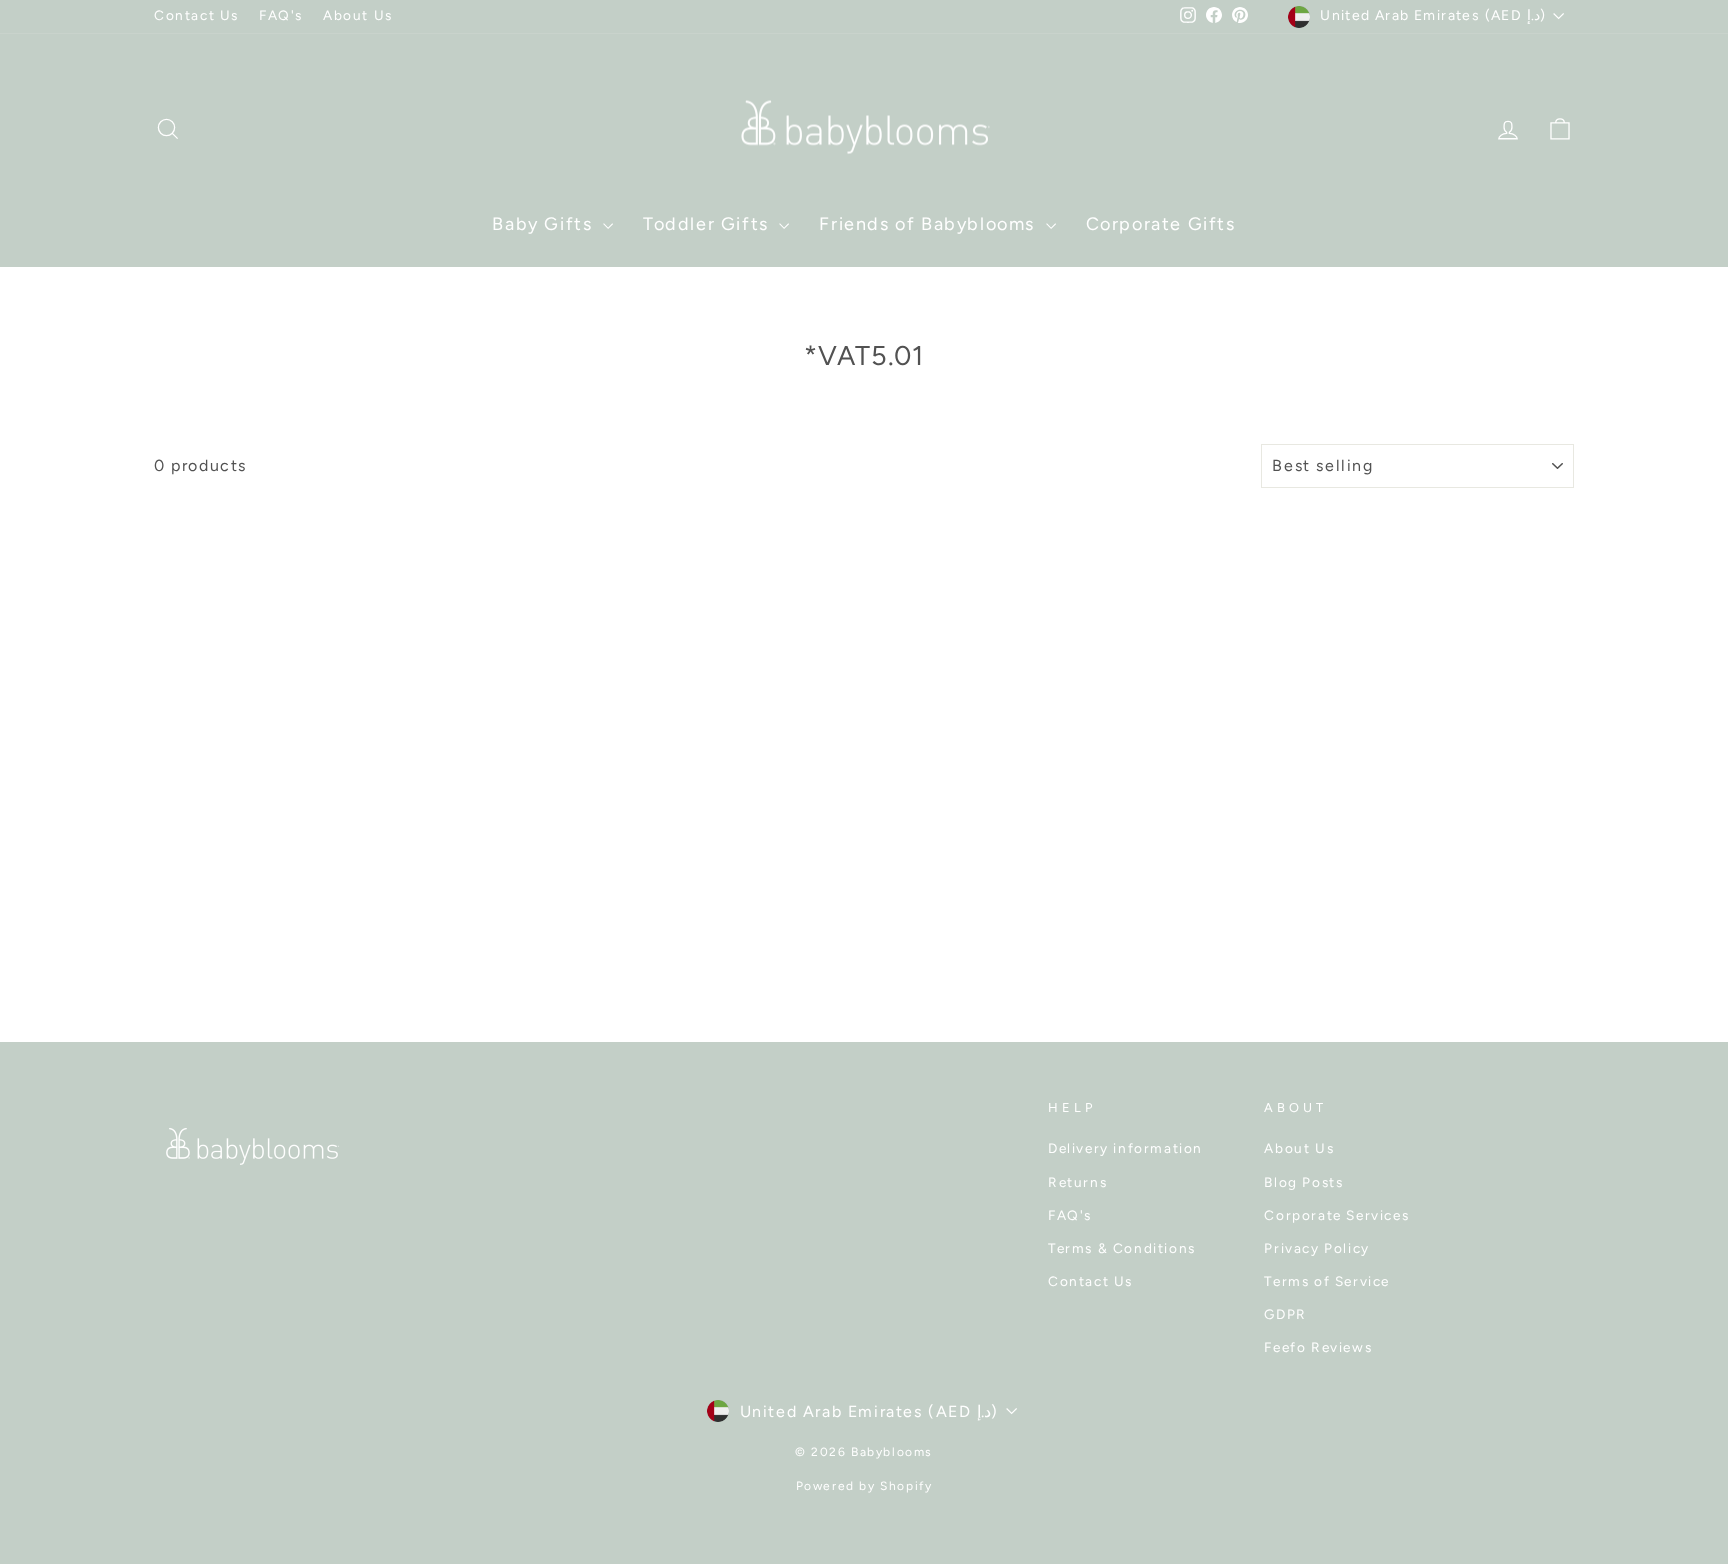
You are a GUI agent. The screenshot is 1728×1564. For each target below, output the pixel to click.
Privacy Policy (1316, 1248)
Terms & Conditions (1122, 1248)
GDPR (1285, 1314)
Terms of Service (1327, 1281)
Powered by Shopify (864, 1486)
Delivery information (1125, 1148)
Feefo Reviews (1318, 1347)
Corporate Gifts (1161, 224)
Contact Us (196, 15)
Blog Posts (1303, 1182)
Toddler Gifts (708, 224)
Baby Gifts (545, 224)
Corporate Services (1336, 1215)
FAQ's (281, 15)
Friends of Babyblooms (929, 224)
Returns (1077, 1182)
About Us (358, 15)
